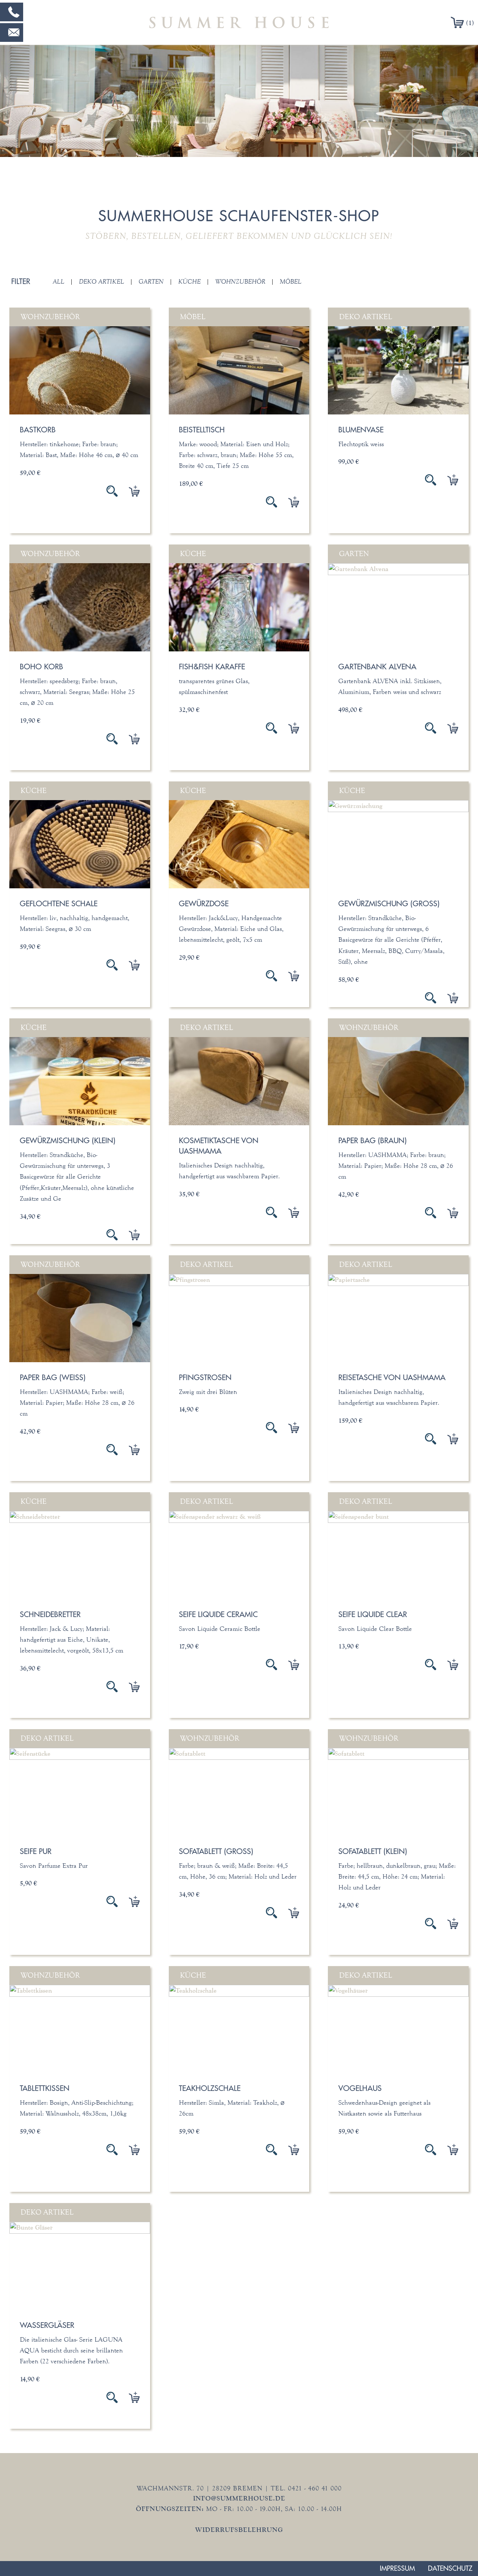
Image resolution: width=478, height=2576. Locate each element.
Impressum (397, 2568)
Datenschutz (450, 2568)
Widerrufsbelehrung (239, 2530)
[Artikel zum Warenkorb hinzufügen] (129, 491)
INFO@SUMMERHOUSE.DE (239, 2498)
